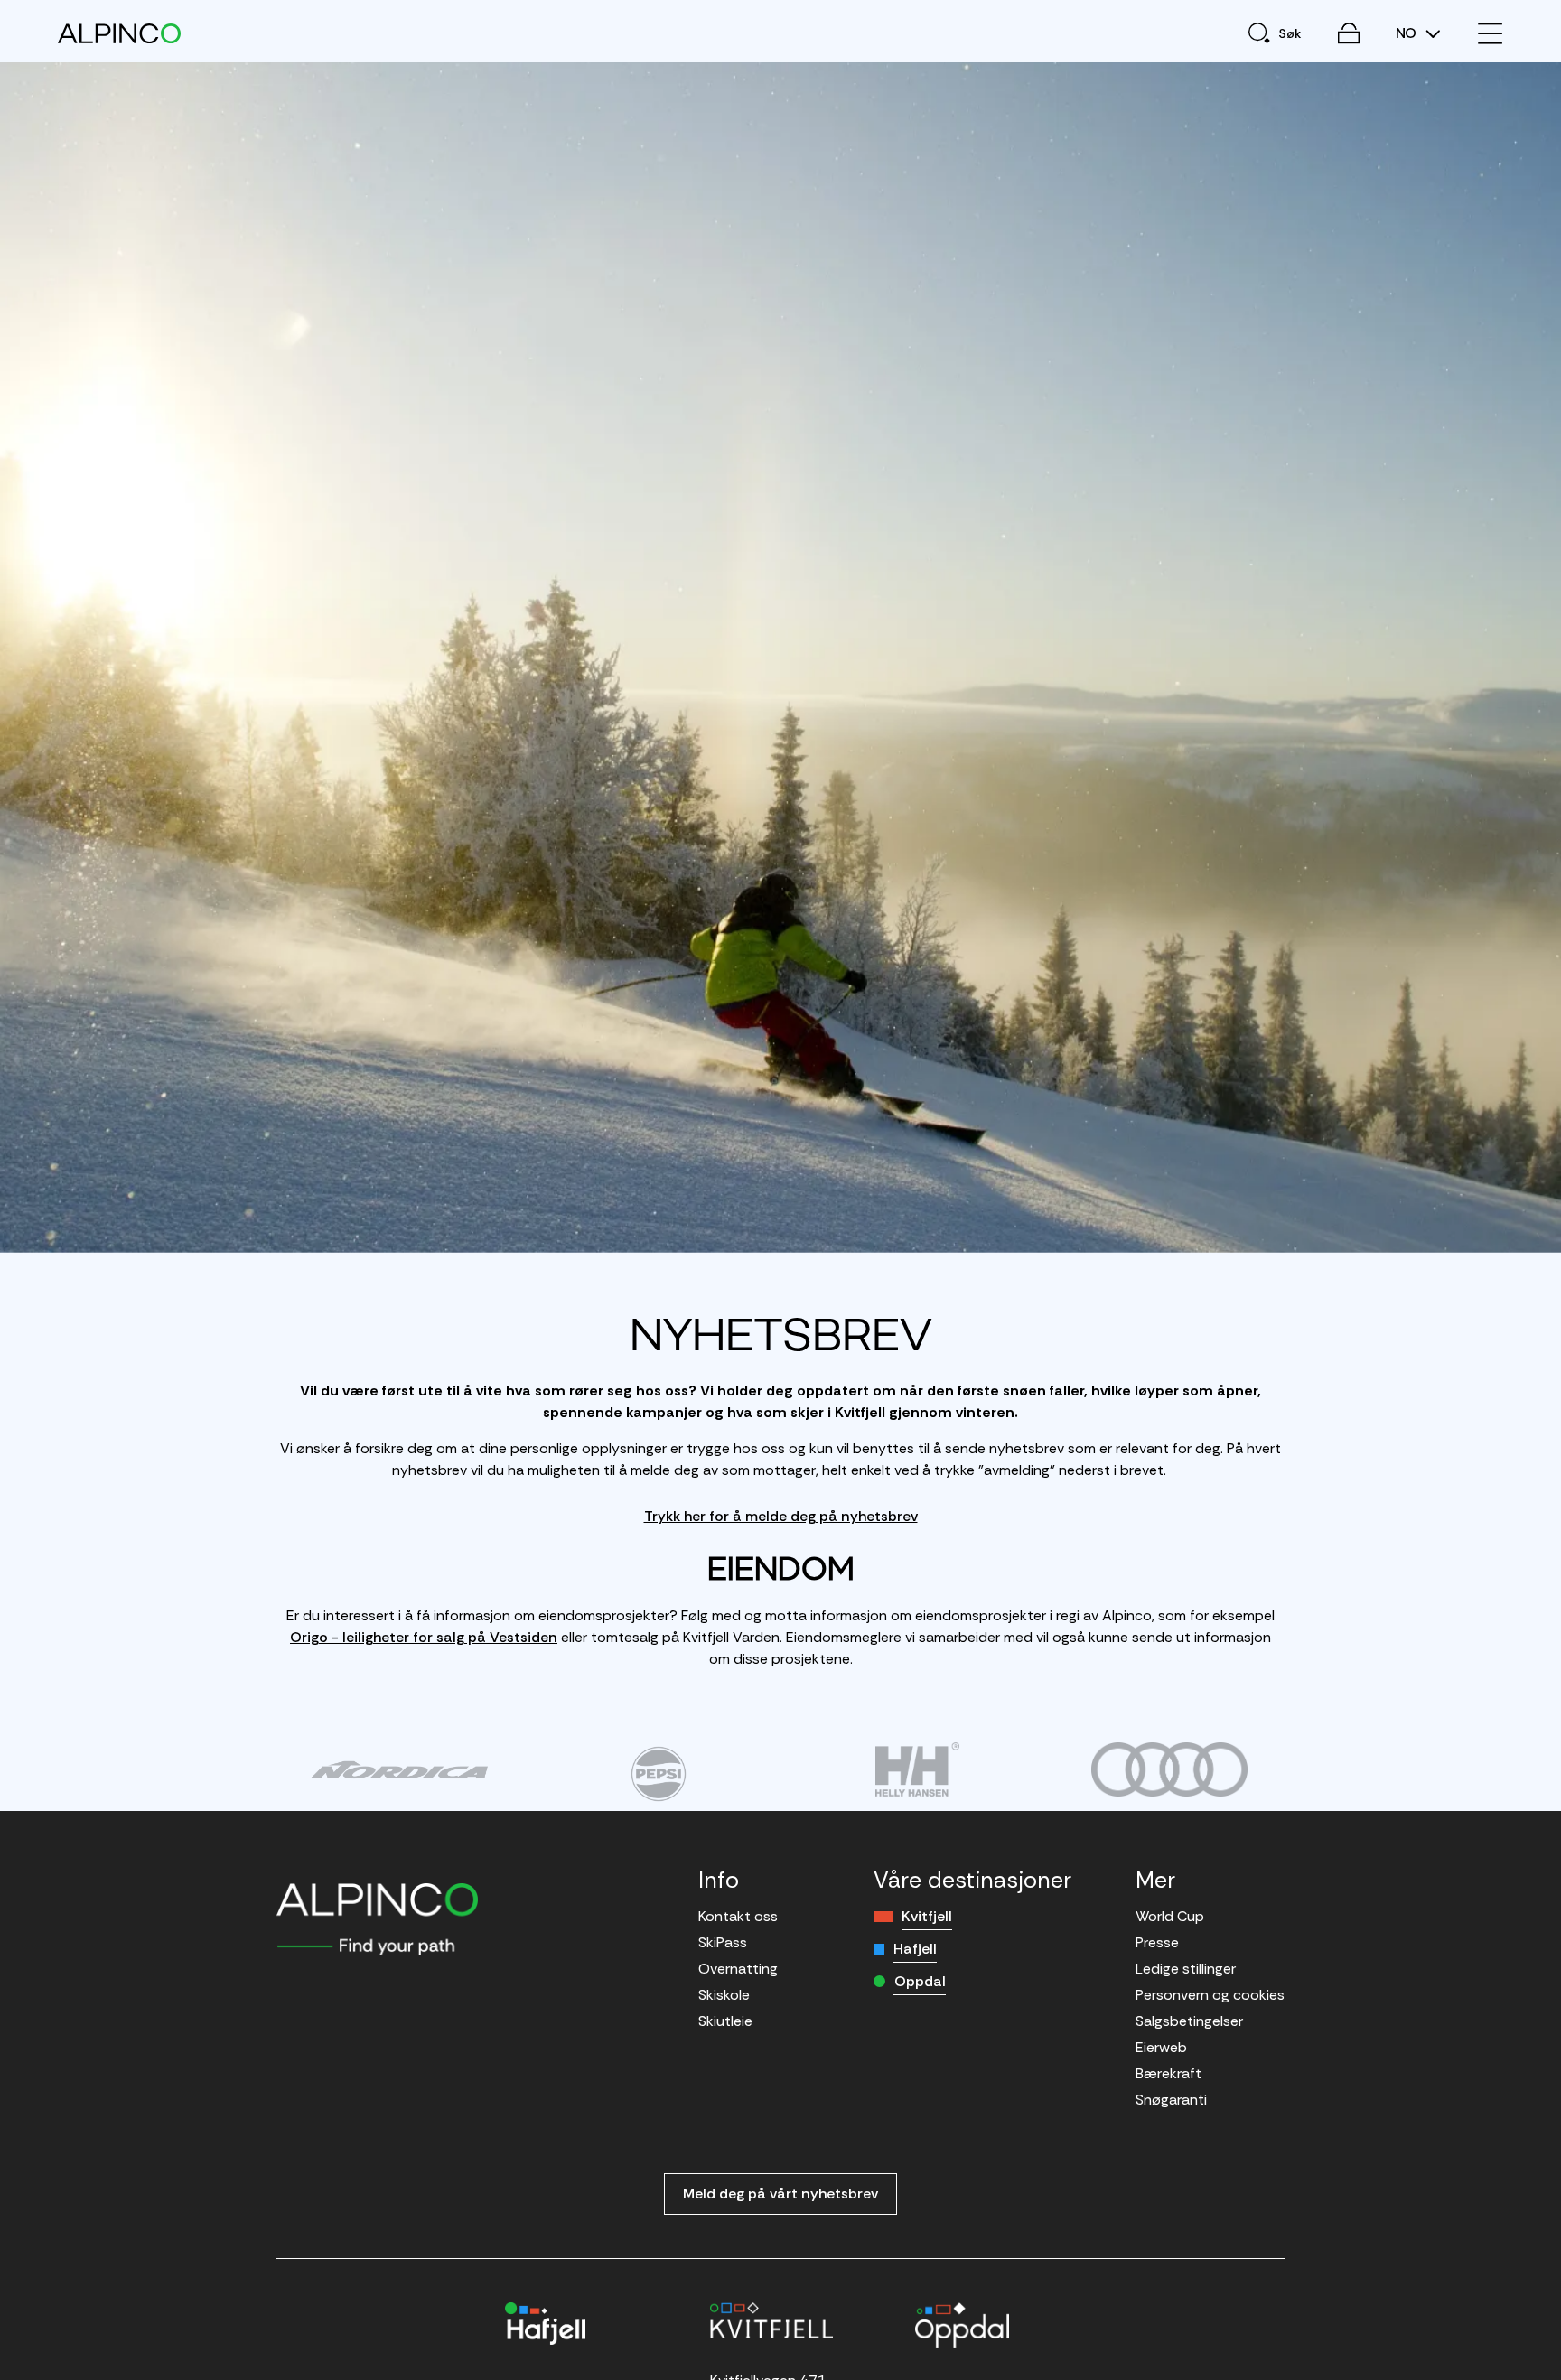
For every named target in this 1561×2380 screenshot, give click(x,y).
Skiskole (724, 1995)
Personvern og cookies (1210, 1995)
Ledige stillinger (1186, 1969)
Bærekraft (1168, 2073)
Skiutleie (725, 2021)
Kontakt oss (738, 1916)
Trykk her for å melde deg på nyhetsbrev (781, 1516)
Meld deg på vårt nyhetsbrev (780, 2193)
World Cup (1170, 1916)
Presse (1157, 1942)
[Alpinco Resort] (119, 33)
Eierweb (1161, 2047)
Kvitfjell (927, 1916)
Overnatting (738, 1969)
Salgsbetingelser (1189, 2021)
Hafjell (915, 1949)
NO (1408, 33)
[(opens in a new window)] (399, 1769)
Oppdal (920, 1981)
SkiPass (723, 1942)
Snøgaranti (1171, 2100)
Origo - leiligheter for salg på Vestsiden (424, 1637)
